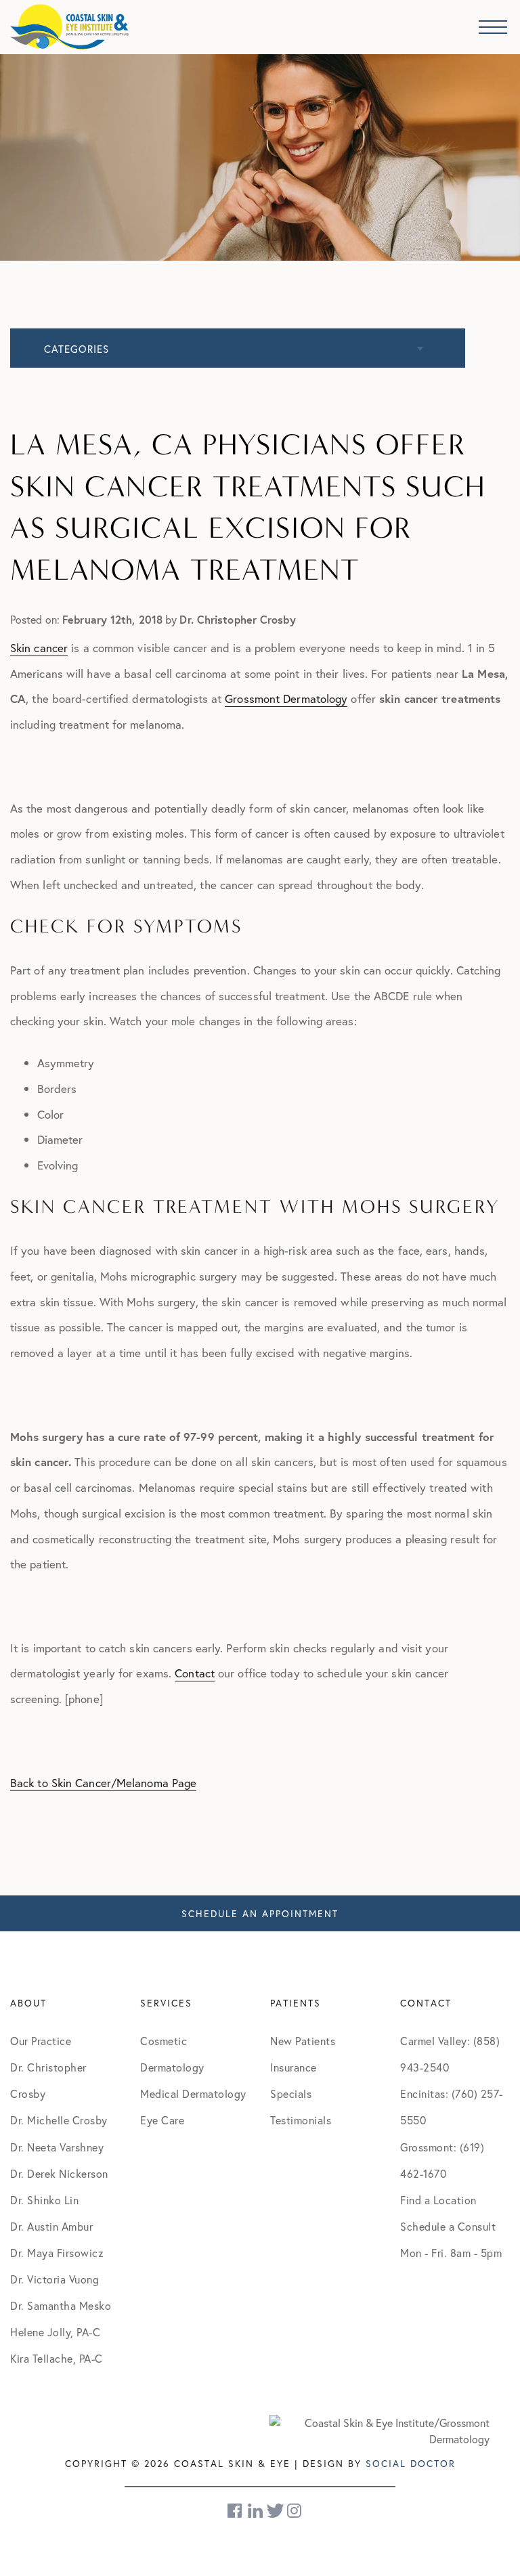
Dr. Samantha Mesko (61, 2305)
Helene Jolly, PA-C (55, 2332)
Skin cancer (39, 648)
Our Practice (41, 2041)
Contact (195, 1673)
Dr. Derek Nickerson (59, 2173)
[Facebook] (236, 2511)
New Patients (303, 2041)
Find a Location (438, 2200)
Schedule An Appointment (260, 1913)
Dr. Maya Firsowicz (57, 2253)
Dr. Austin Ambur (51, 2226)
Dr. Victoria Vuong (55, 2279)
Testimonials (301, 2120)
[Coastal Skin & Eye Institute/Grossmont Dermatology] (380, 2429)
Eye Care (162, 2120)
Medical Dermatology (193, 2094)
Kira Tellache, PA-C (57, 2358)
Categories (77, 349)
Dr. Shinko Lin (44, 2200)
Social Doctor (411, 2463)
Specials (291, 2094)
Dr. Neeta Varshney (57, 2147)
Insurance (294, 2067)
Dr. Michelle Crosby (59, 2120)
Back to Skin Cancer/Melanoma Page (103, 1783)
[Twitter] (275, 2511)
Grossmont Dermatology (286, 699)
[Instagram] (295, 2511)
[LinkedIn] (255, 2511)
